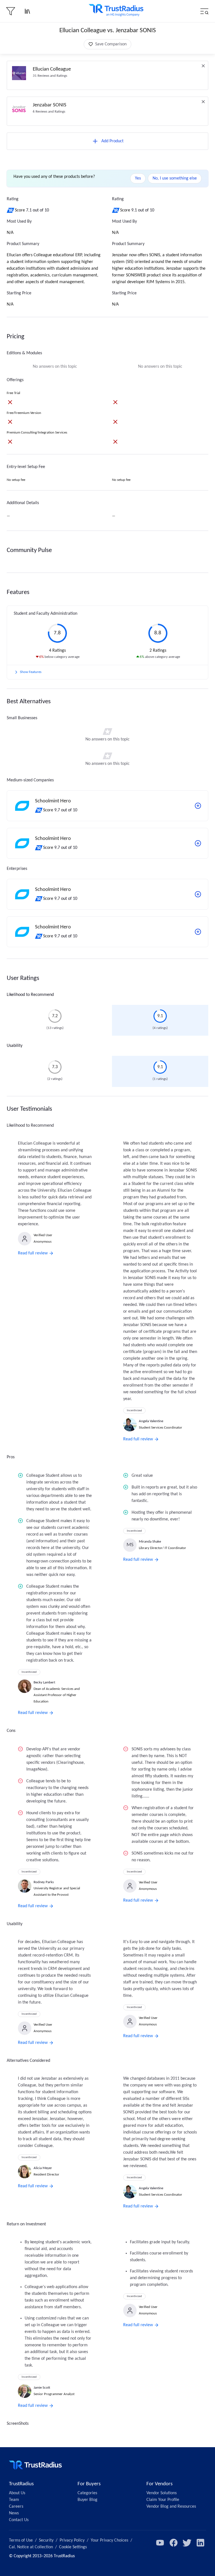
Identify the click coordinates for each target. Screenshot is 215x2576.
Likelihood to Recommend (30, 995)
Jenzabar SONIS (50, 105)
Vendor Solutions (162, 2493)
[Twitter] (187, 2543)
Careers (16, 2507)
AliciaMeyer (43, 2168)
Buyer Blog (87, 2500)
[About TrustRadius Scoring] (11, 210)
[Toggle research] (27, 11)
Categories (87, 2493)
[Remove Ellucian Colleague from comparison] (203, 66)
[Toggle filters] (11, 11)
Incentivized (134, 1411)
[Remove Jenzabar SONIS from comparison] (203, 102)
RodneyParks (44, 1882)
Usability (15, 1046)
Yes (138, 178)
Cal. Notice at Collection (31, 2547)
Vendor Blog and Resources (171, 2507)
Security (46, 2540)
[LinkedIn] (200, 2543)
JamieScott (42, 2388)
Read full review (33, 1253)
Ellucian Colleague (52, 69)
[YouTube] (160, 2543)
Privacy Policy (72, 2540)
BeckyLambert (44, 1682)
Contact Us (19, 2520)
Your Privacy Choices (109, 2540)
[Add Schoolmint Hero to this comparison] (198, 806)
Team (14, 2500)
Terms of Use (21, 2540)
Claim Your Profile (163, 2500)
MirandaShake (150, 1542)
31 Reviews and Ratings (50, 76)
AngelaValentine (151, 1421)
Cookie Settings (73, 2547)
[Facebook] (174, 2543)
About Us (17, 2493)
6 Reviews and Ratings (49, 112)
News (14, 2513)
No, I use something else (175, 178)
